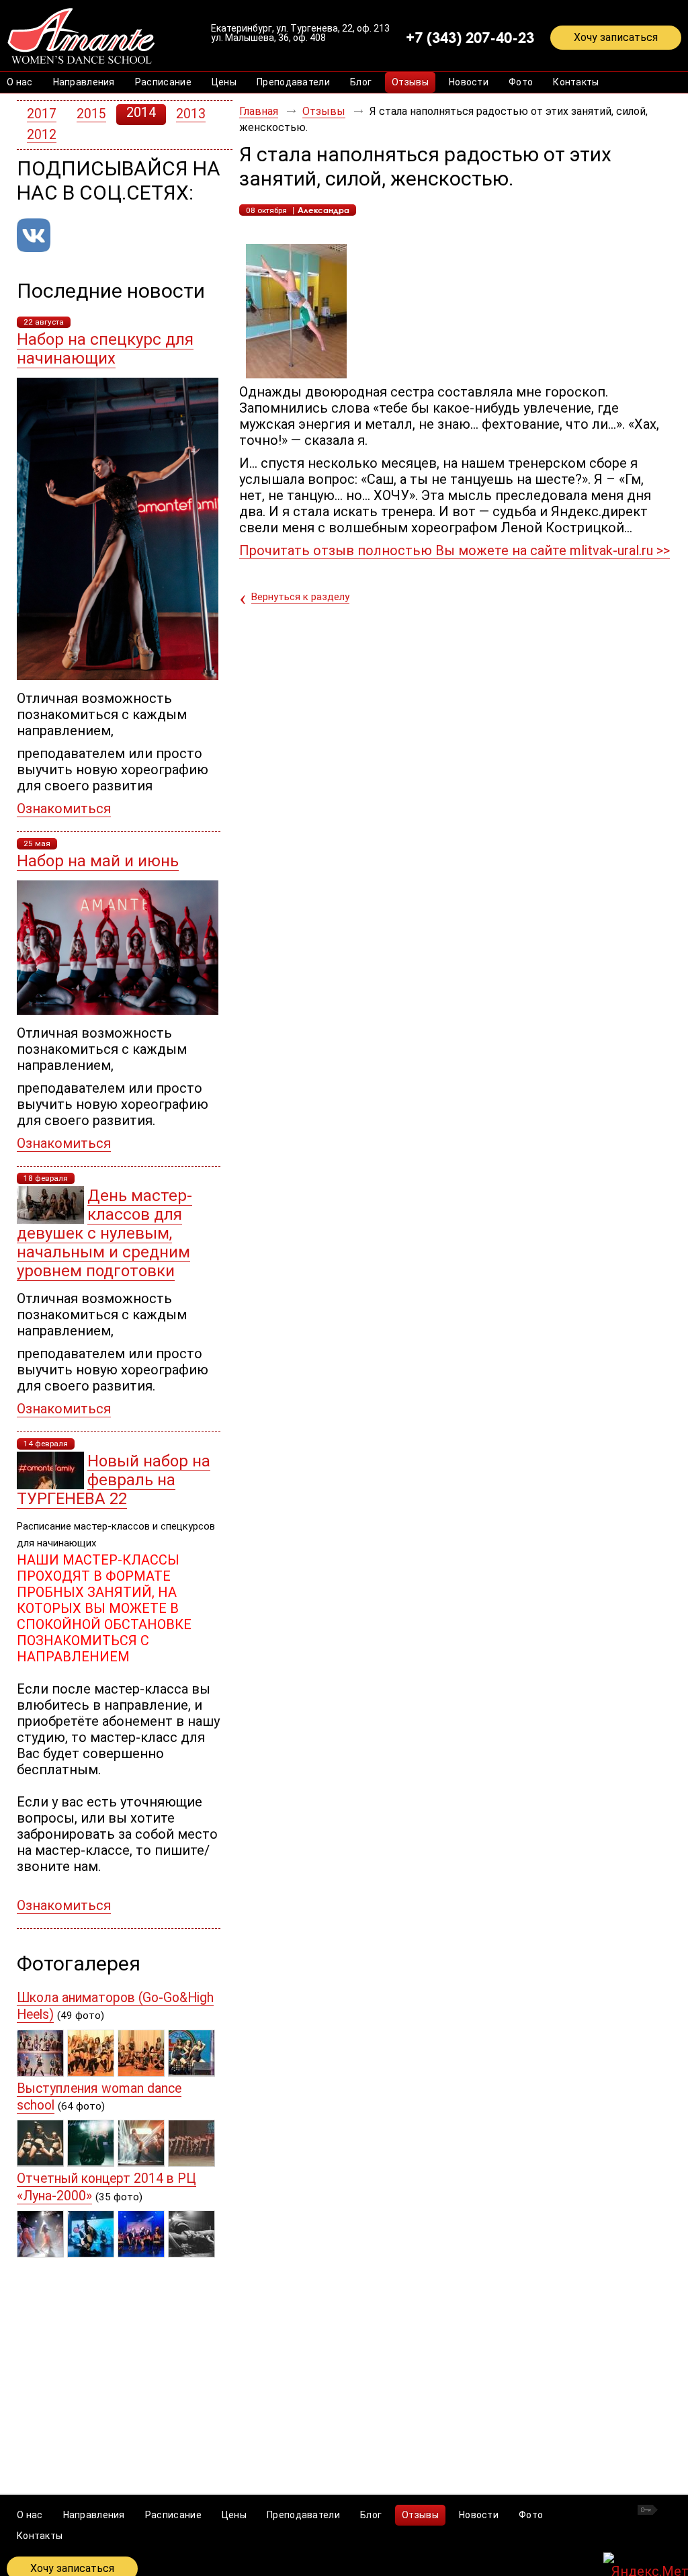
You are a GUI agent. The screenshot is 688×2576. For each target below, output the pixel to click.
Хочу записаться (616, 37)
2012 (42, 135)
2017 (42, 114)
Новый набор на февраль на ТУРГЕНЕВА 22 (114, 1480)
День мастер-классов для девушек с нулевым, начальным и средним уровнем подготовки (104, 1233)
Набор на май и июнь (98, 861)
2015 (91, 114)
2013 (191, 114)
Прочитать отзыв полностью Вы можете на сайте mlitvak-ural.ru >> (455, 550)
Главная (259, 111)
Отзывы (324, 111)
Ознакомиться (64, 808)
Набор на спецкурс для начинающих (105, 349)
